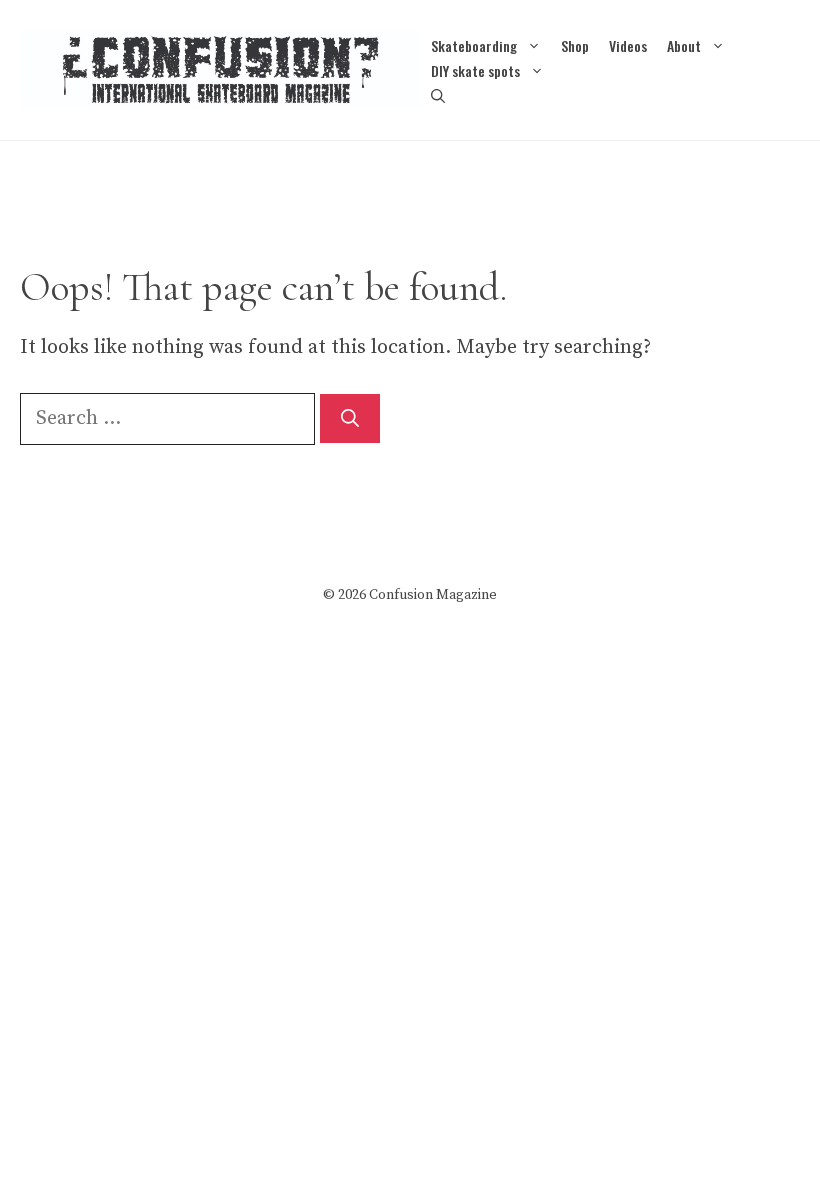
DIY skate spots (475, 70)
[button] (438, 95)
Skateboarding (474, 45)
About (684, 45)
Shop (575, 45)
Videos (628, 45)
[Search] (350, 418)
